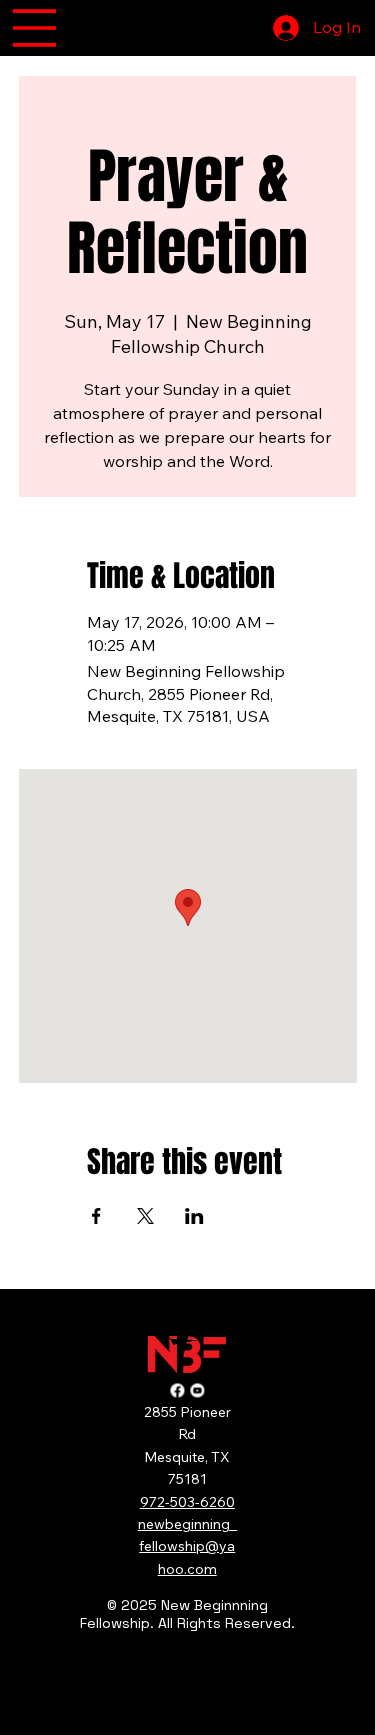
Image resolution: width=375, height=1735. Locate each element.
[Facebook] (177, 1386)
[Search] (154, 28)
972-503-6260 (187, 1502)
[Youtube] (197, 1386)
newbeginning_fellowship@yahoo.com (187, 1546)
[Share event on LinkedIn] (194, 1216)
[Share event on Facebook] (96, 1216)
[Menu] (34, 28)
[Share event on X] (145, 1216)
